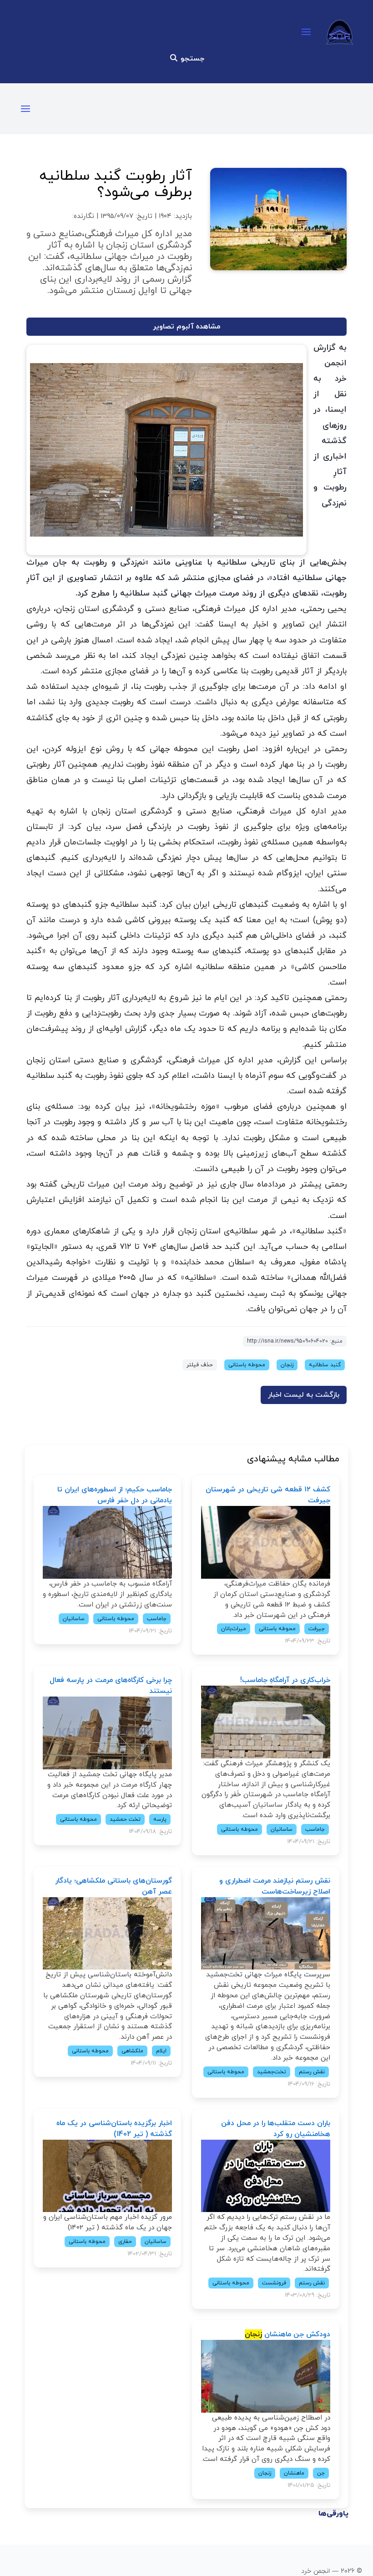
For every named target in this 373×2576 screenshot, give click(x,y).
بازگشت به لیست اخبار (304, 1395)
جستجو (191, 59)
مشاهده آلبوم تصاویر (186, 327)
